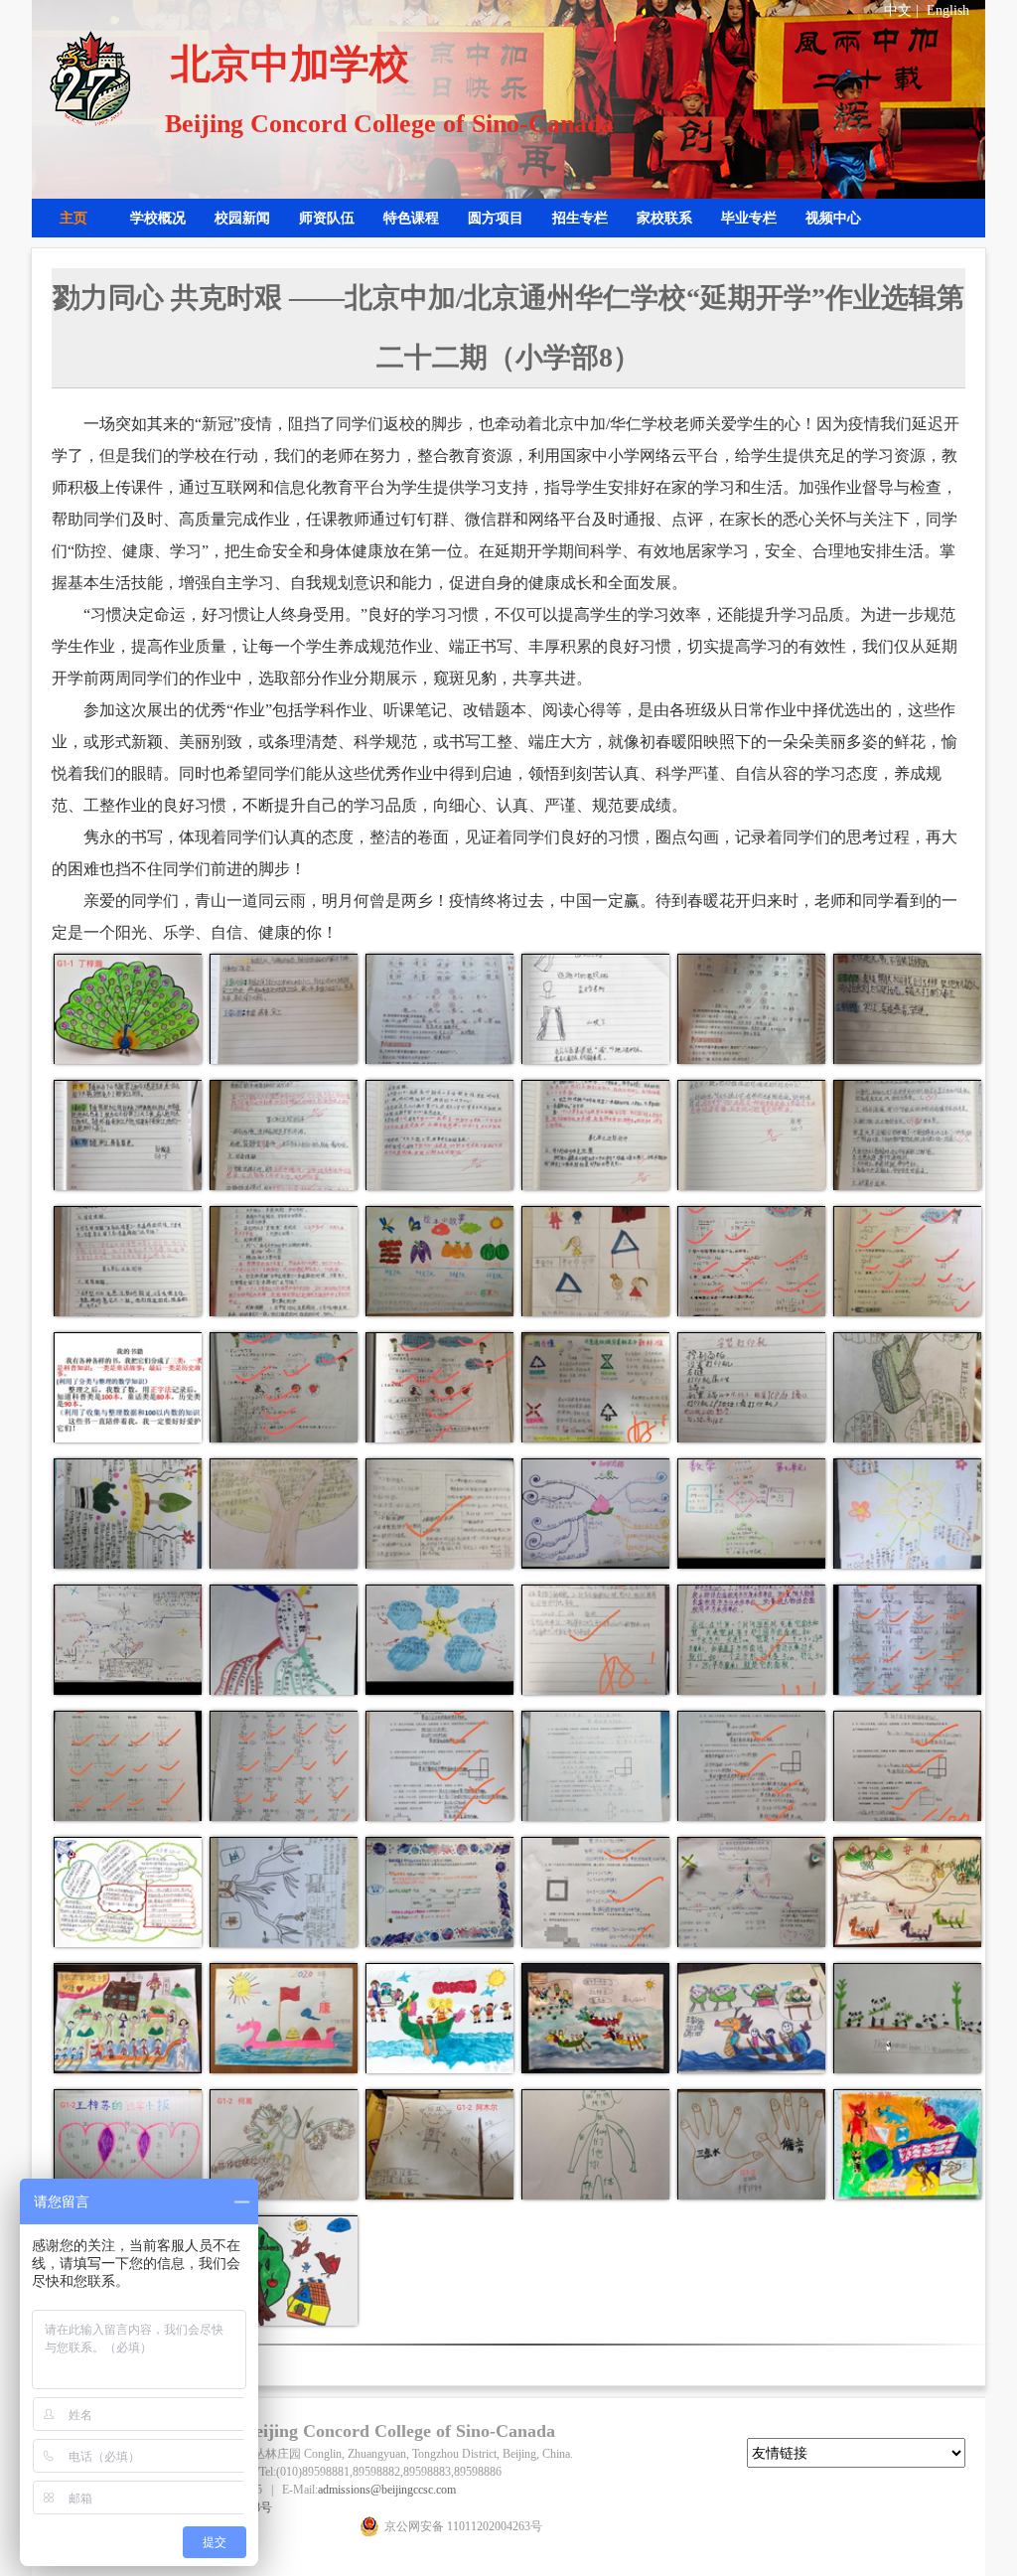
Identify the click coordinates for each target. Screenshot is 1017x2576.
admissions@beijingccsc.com (387, 2490)
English (948, 10)
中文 (898, 10)
